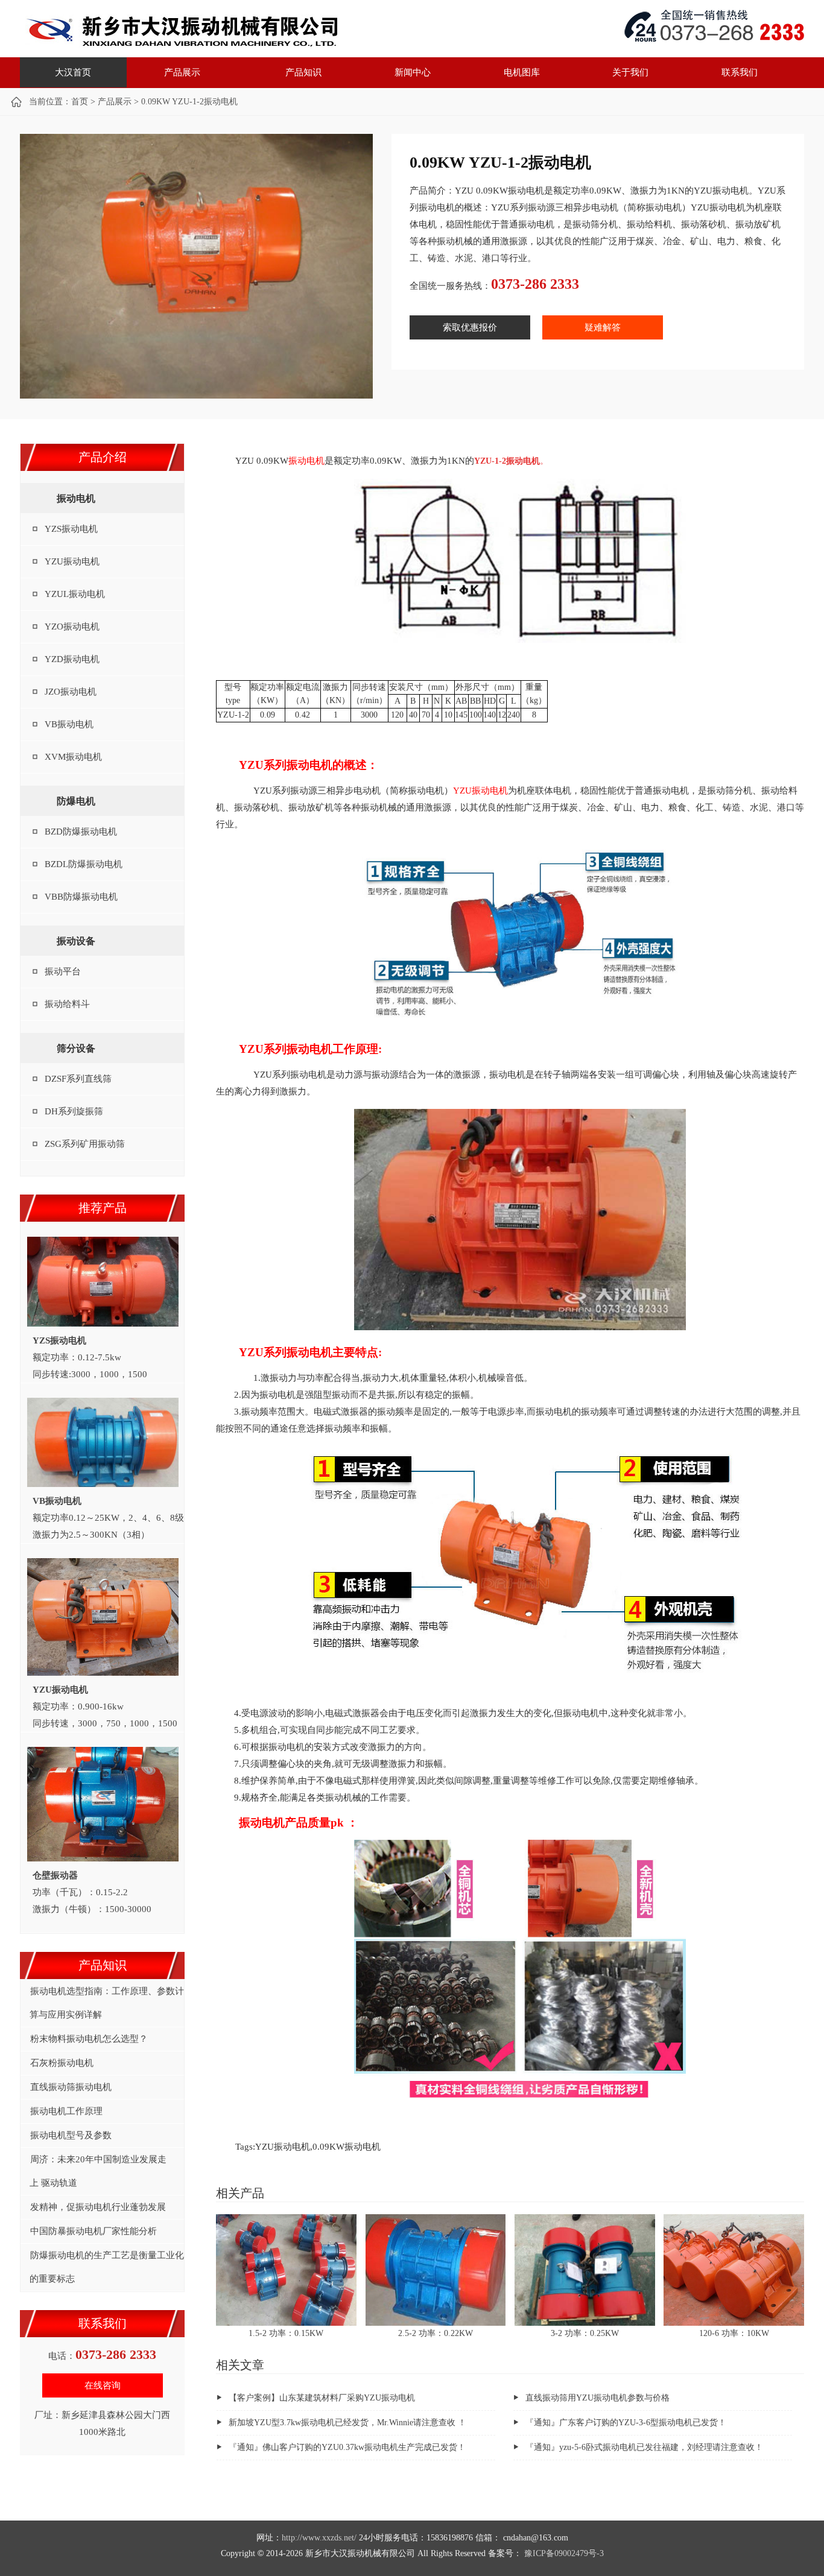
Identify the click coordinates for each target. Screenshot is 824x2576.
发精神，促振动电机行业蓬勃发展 (98, 2207)
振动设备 (76, 941)
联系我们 (740, 72)
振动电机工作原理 (66, 2111)
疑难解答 (603, 327)
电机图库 (522, 72)
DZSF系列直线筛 (78, 1079)
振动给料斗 (67, 1004)
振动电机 (180, 30)
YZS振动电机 (71, 529)
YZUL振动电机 (75, 594)
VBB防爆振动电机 (81, 897)
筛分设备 (76, 1048)
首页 (80, 102)
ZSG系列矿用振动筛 (85, 1144)
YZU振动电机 (72, 561)
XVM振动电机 (73, 757)
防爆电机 (76, 801)
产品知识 (303, 72)
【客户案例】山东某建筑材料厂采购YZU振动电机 (322, 2398)
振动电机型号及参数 (71, 2135)
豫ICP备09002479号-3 (564, 2553)
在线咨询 (103, 2385)
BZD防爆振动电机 (81, 832)
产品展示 (182, 72)
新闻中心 (413, 72)
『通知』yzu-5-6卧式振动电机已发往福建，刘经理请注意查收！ (644, 2447)
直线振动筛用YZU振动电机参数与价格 (597, 2398)
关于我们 (630, 72)
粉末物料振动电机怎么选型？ (89, 2039)
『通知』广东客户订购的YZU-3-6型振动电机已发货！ (626, 2423)
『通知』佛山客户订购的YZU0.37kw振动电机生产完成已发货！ (347, 2447)
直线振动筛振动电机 (71, 2087)
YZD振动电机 (72, 659)
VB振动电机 (69, 724)
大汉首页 (73, 72)
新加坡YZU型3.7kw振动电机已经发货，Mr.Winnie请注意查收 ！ (347, 2423)
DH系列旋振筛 (74, 1111)
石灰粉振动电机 (62, 2063)
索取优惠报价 (470, 327)
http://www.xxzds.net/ (319, 2538)
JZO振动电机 (71, 692)
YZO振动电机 (72, 627)
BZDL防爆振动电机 (84, 864)
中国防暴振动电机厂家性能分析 (93, 2231)
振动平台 (63, 971)
